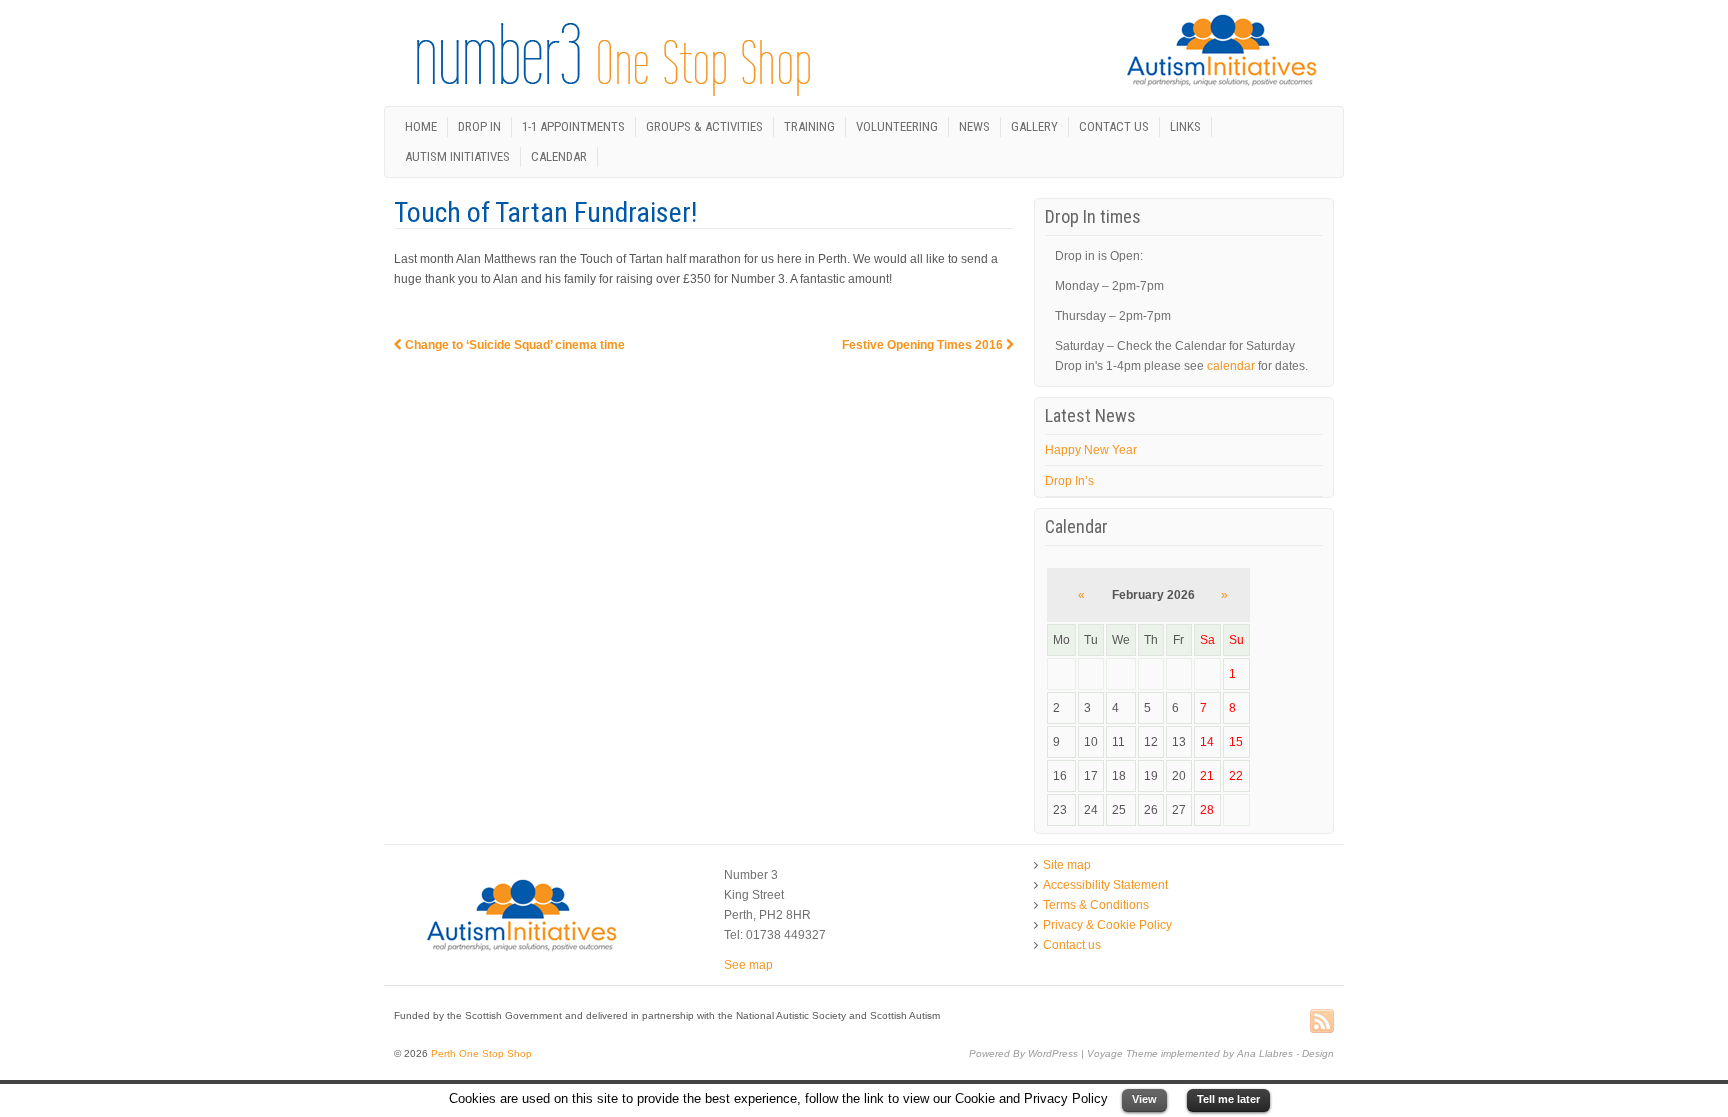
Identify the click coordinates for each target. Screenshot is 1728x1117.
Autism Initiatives (457, 156)
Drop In (479, 126)
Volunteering (897, 126)
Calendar (559, 156)
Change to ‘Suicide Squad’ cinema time (513, 345)
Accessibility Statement (1105, 885)
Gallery (1034, 126)
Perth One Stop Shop (480, 1053)
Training (809, 126)
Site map (1067, 865)
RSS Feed (1322, 1022)
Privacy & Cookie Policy (1107, 925)
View (1144, 1099)
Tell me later (1228, 1099)
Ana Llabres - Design (1285, 1053)
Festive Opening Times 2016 (924, 345)
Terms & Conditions (1096, 905)
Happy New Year (1091, 450)
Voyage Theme (1122, 1053)
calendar (1231, 366)
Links (1185, 126)
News (974, 126)
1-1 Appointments (573, 126)
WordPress (1053, 1053)
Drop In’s (1069, 481)
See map (748, 965)
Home (421, 126)
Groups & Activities (704, 126)
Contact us (1114, 126)
